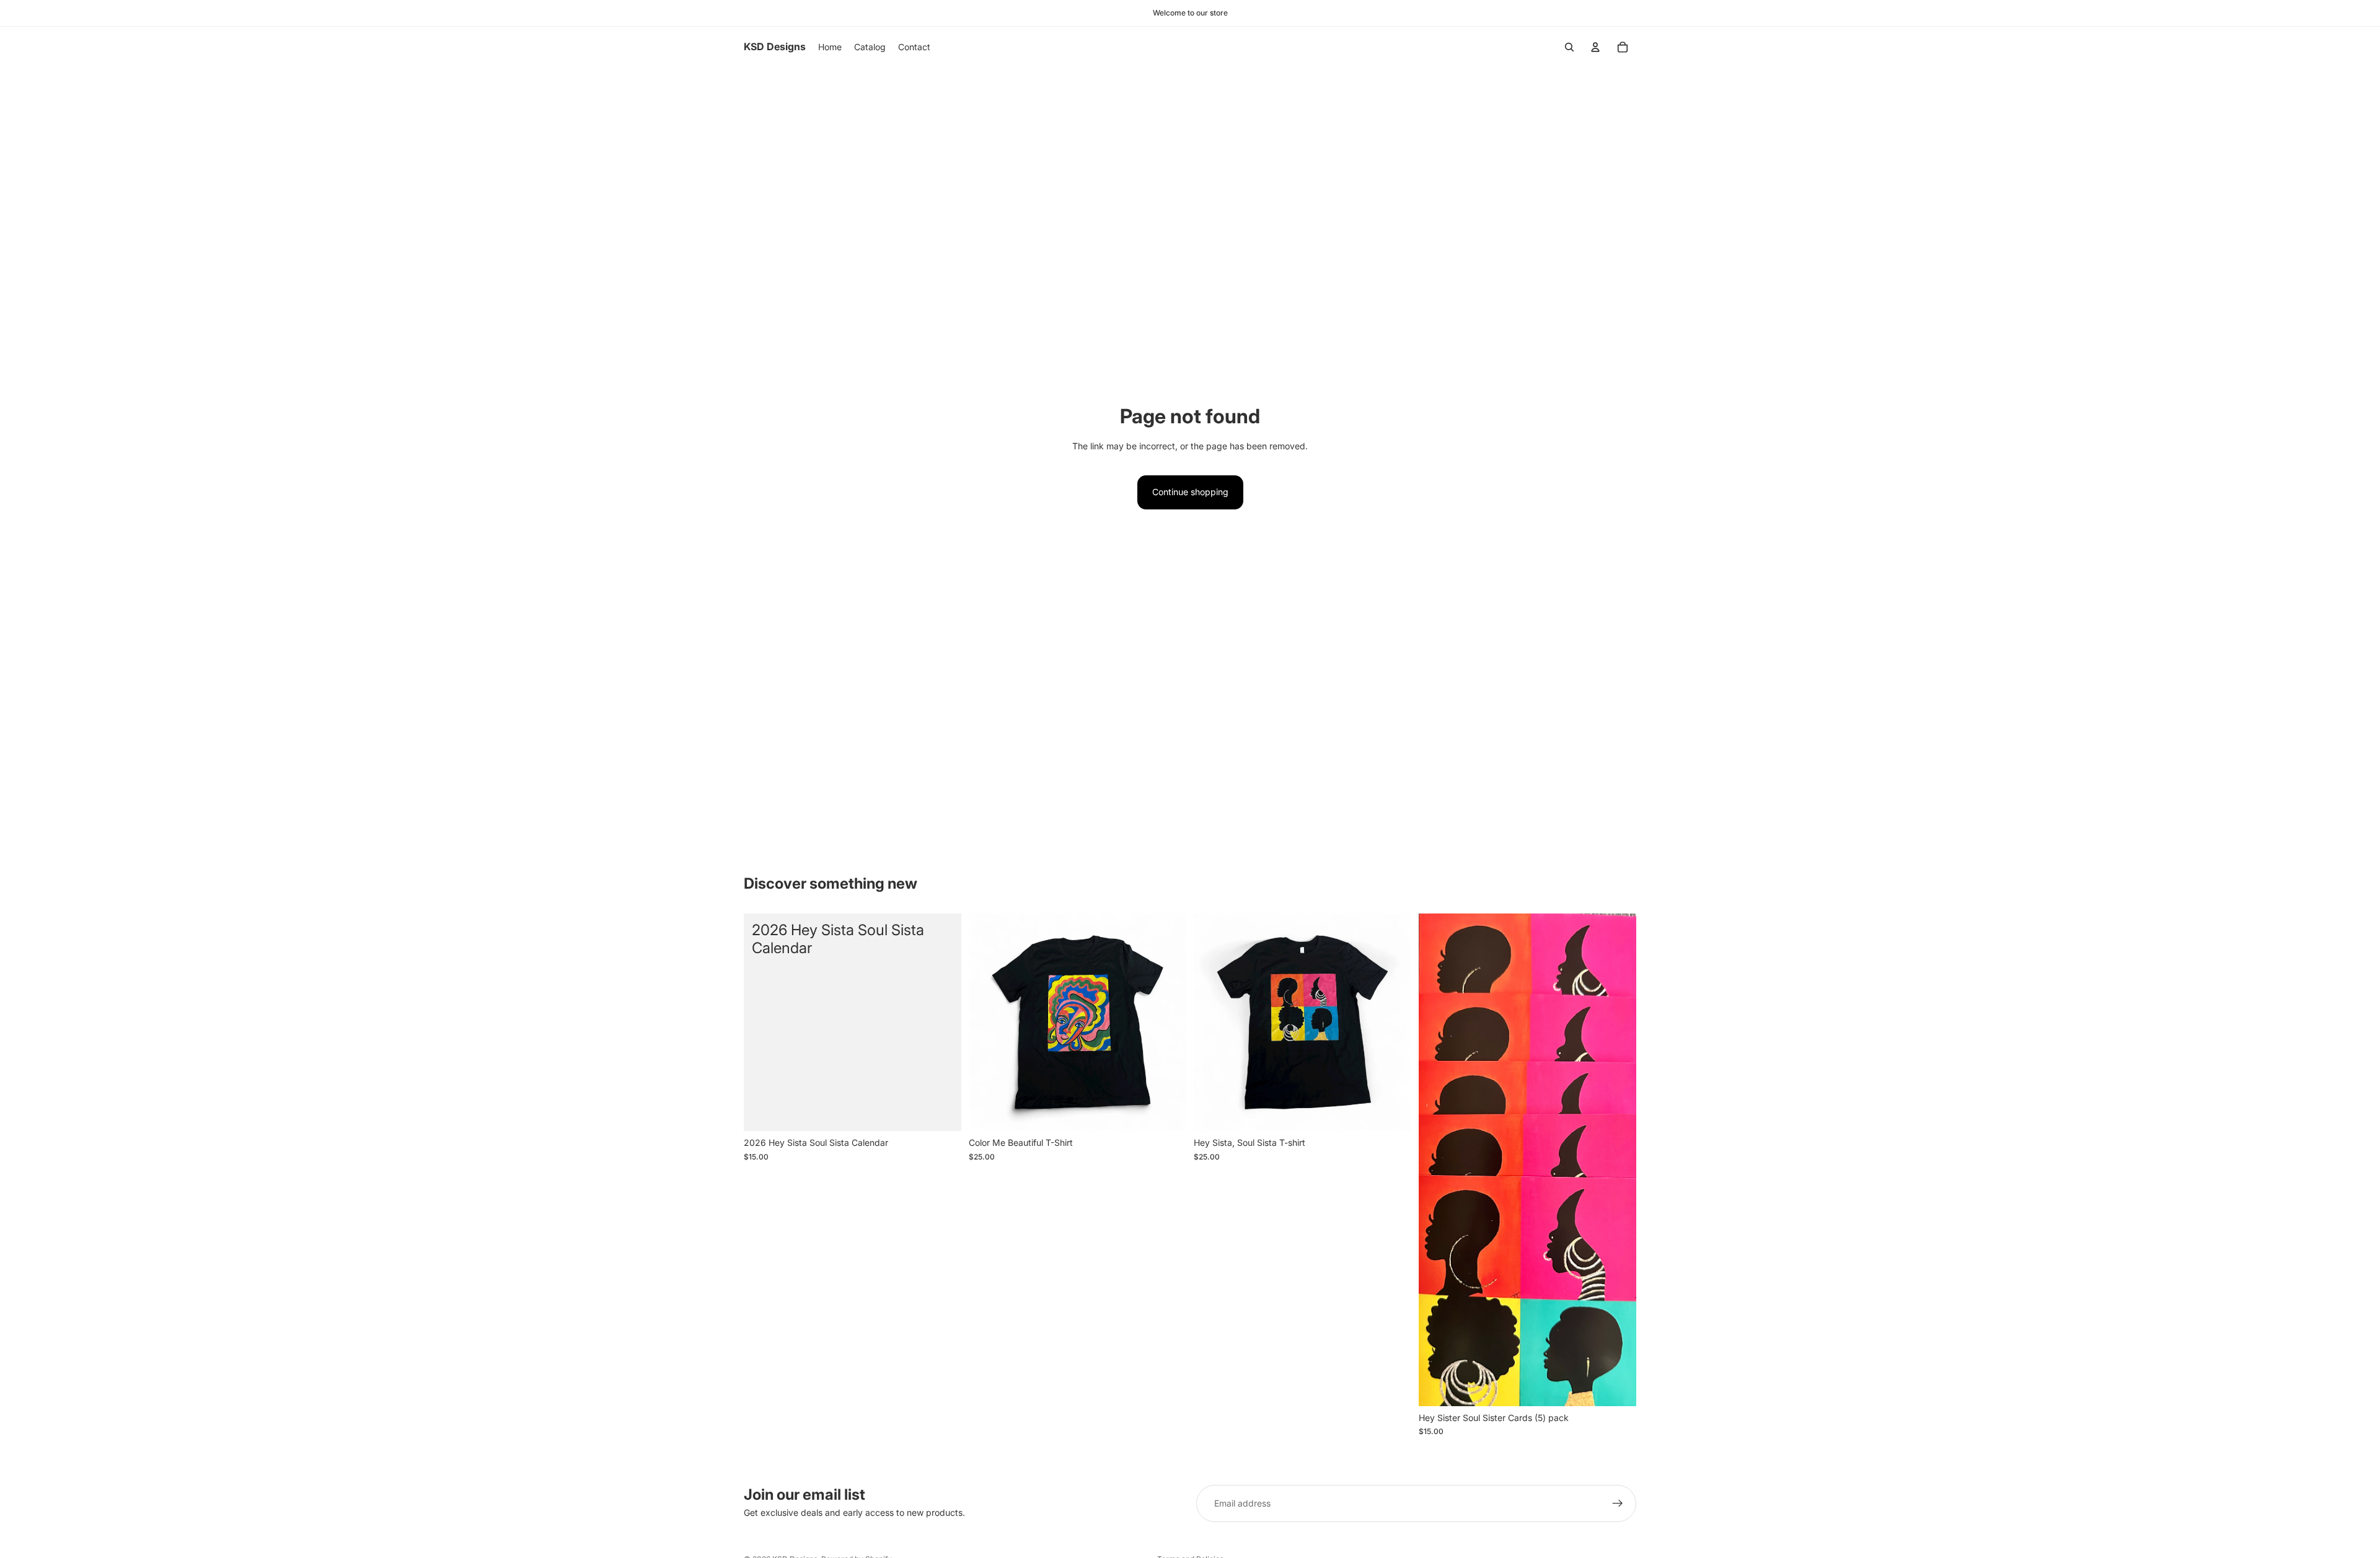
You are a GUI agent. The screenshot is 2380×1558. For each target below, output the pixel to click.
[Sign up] (1618, 1503)
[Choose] (1167, 1112)
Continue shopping (1190, 492)
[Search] (1569, 47)
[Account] (1595, 47)
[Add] (942, 1112)
